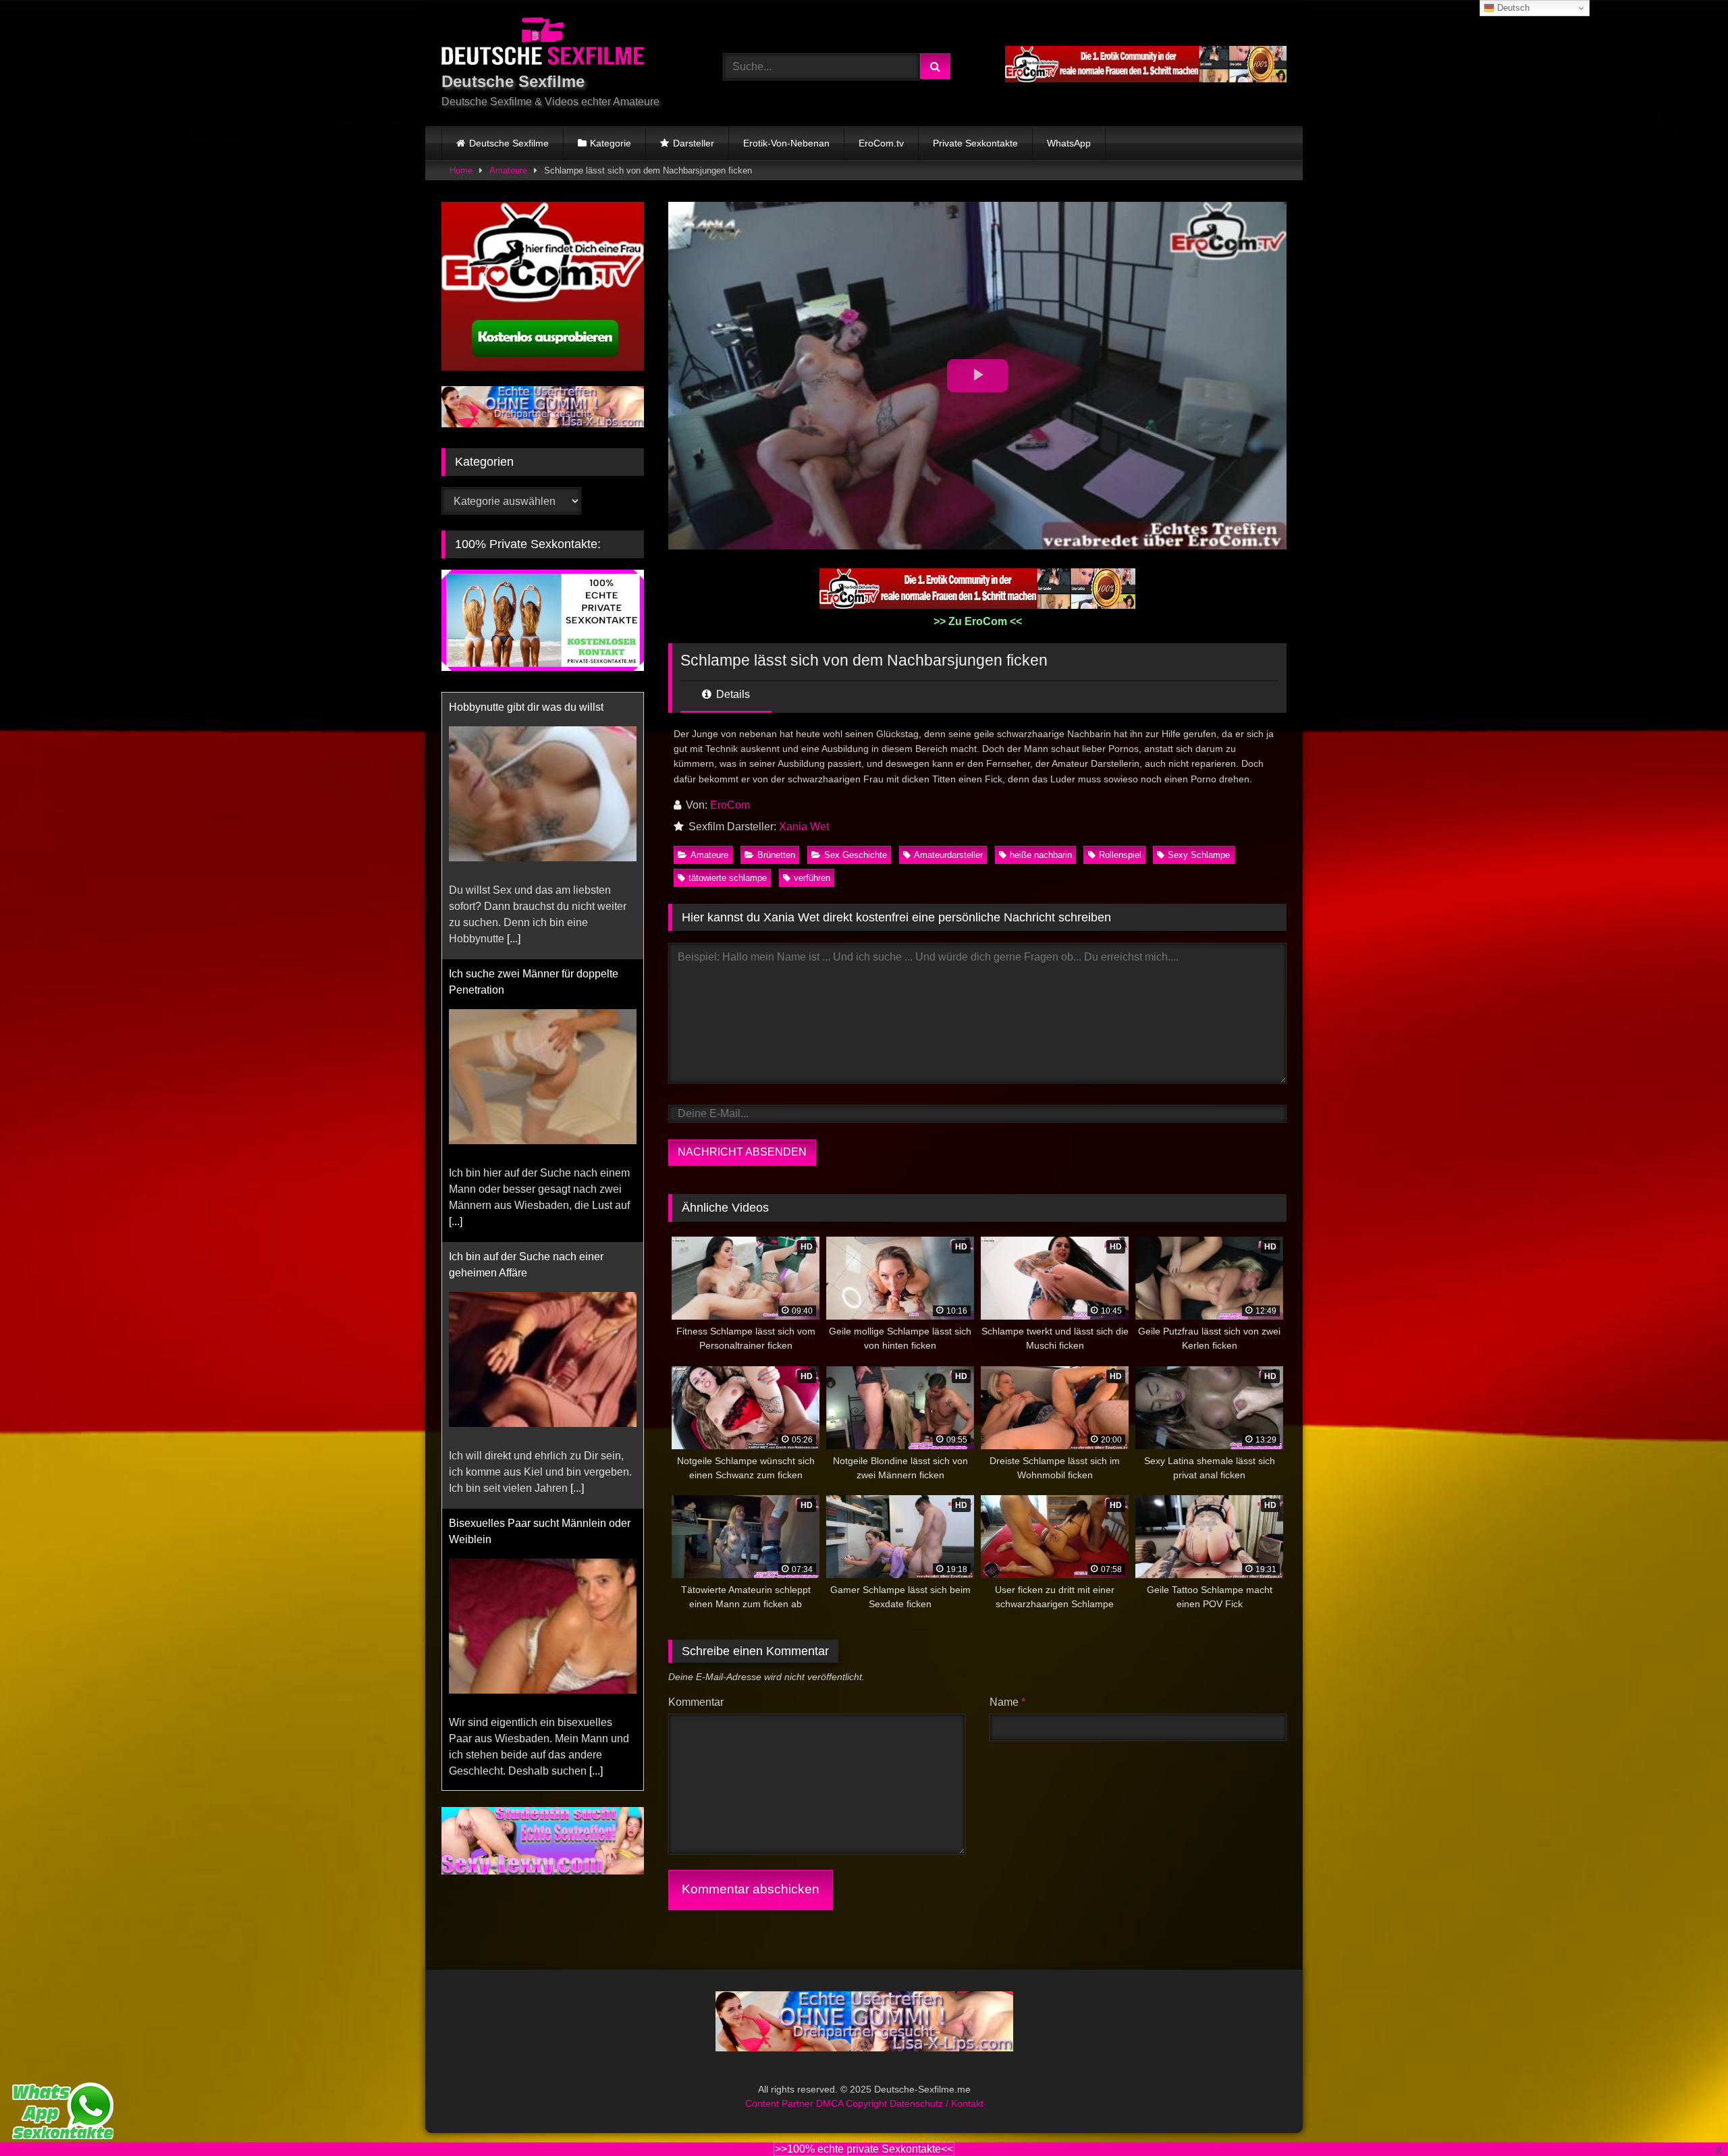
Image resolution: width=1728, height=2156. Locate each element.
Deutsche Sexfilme (509, 143)
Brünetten (776, 855)
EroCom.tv (881, 143)
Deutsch (1512, 8)
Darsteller (694, 143)
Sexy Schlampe (1199, 855)
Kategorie (611, 143)
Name (1007, 1702)
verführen (812, 878)
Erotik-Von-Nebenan (786, 143)
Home (461, 170)
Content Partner (781, 2103)
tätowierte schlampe (728, 878)
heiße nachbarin (1041, 855)
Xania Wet (804, 827)
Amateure (508, 170)
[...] (456, 955)
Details (732, 694)
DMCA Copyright (853, 2103)
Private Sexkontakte (975, 143)
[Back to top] (1686, 2116)
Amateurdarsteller (948, 855)
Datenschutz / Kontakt (937, 2103)
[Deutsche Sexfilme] (543, 44)
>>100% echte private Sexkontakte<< (864, 2149)
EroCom (730, 805)
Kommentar (696, 1702)
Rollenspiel (1120, 855)
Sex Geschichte (856, 855)
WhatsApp (1069, 143)
